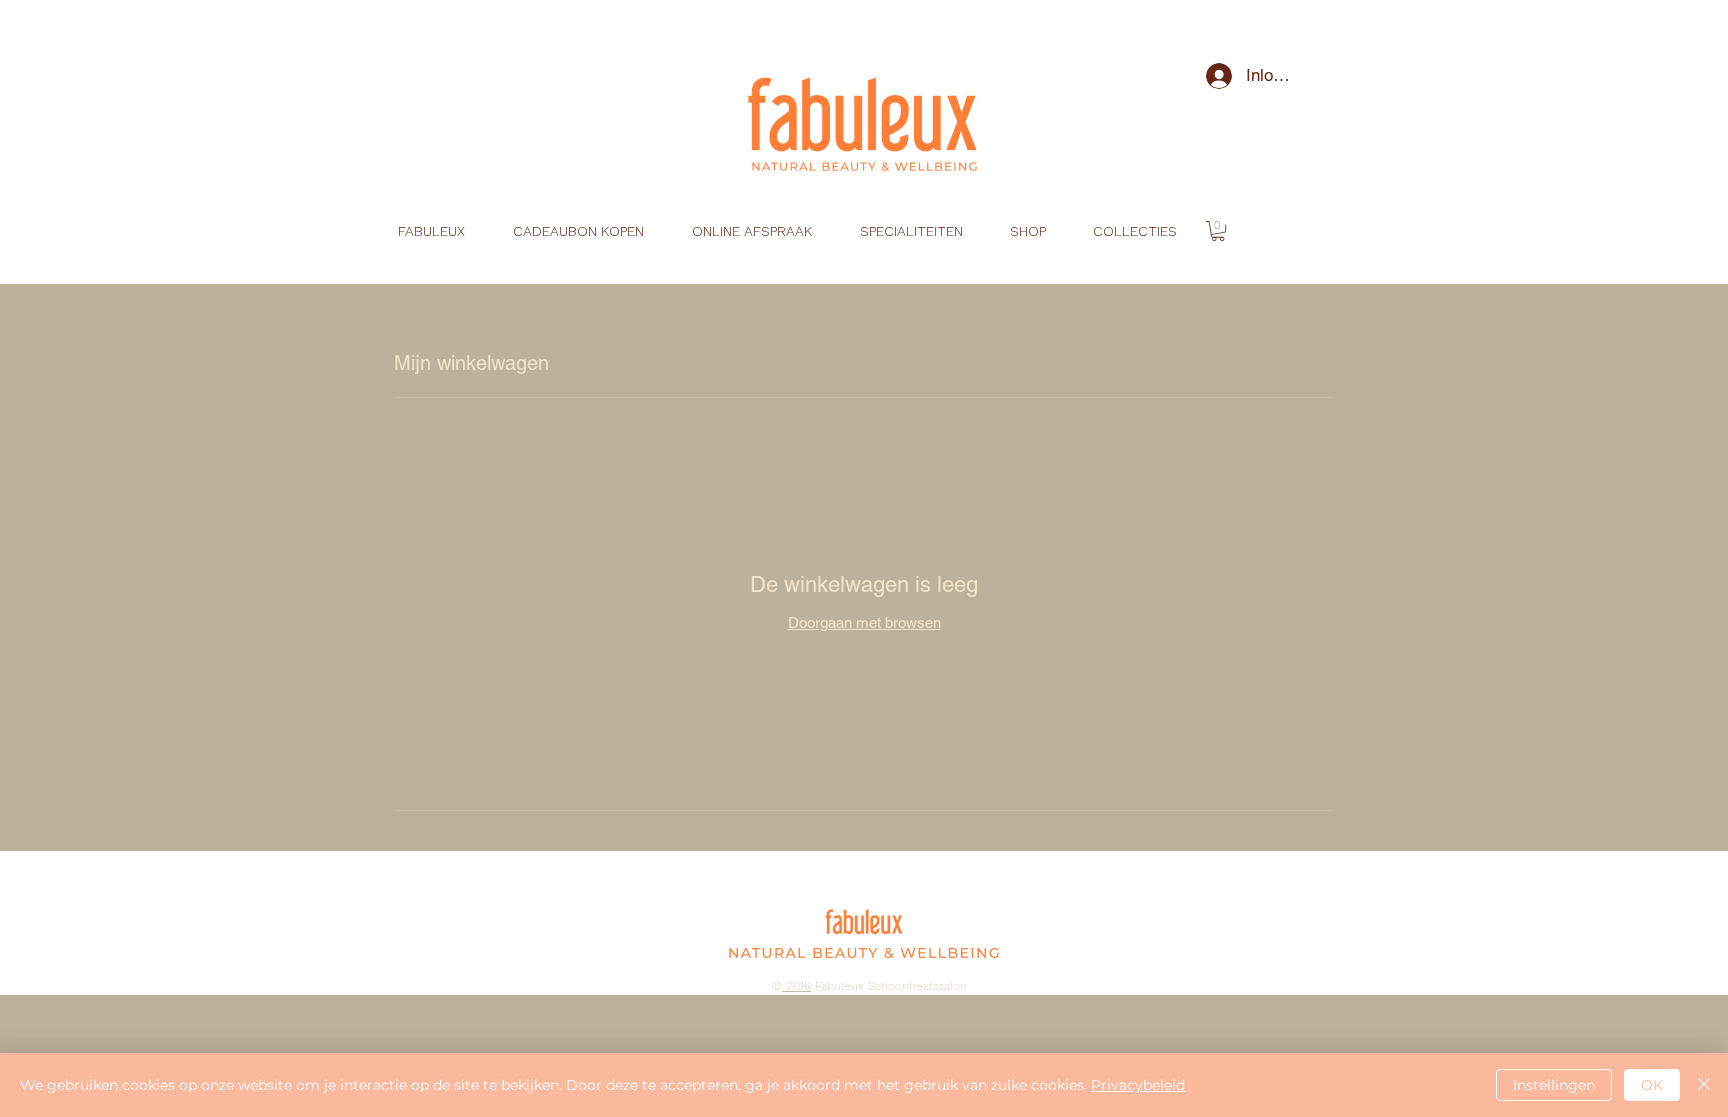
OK (1652, 1085)
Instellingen (1554, 1085)
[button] (1218, 231)
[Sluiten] (1704, 1085)
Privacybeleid (1138, 1085)
